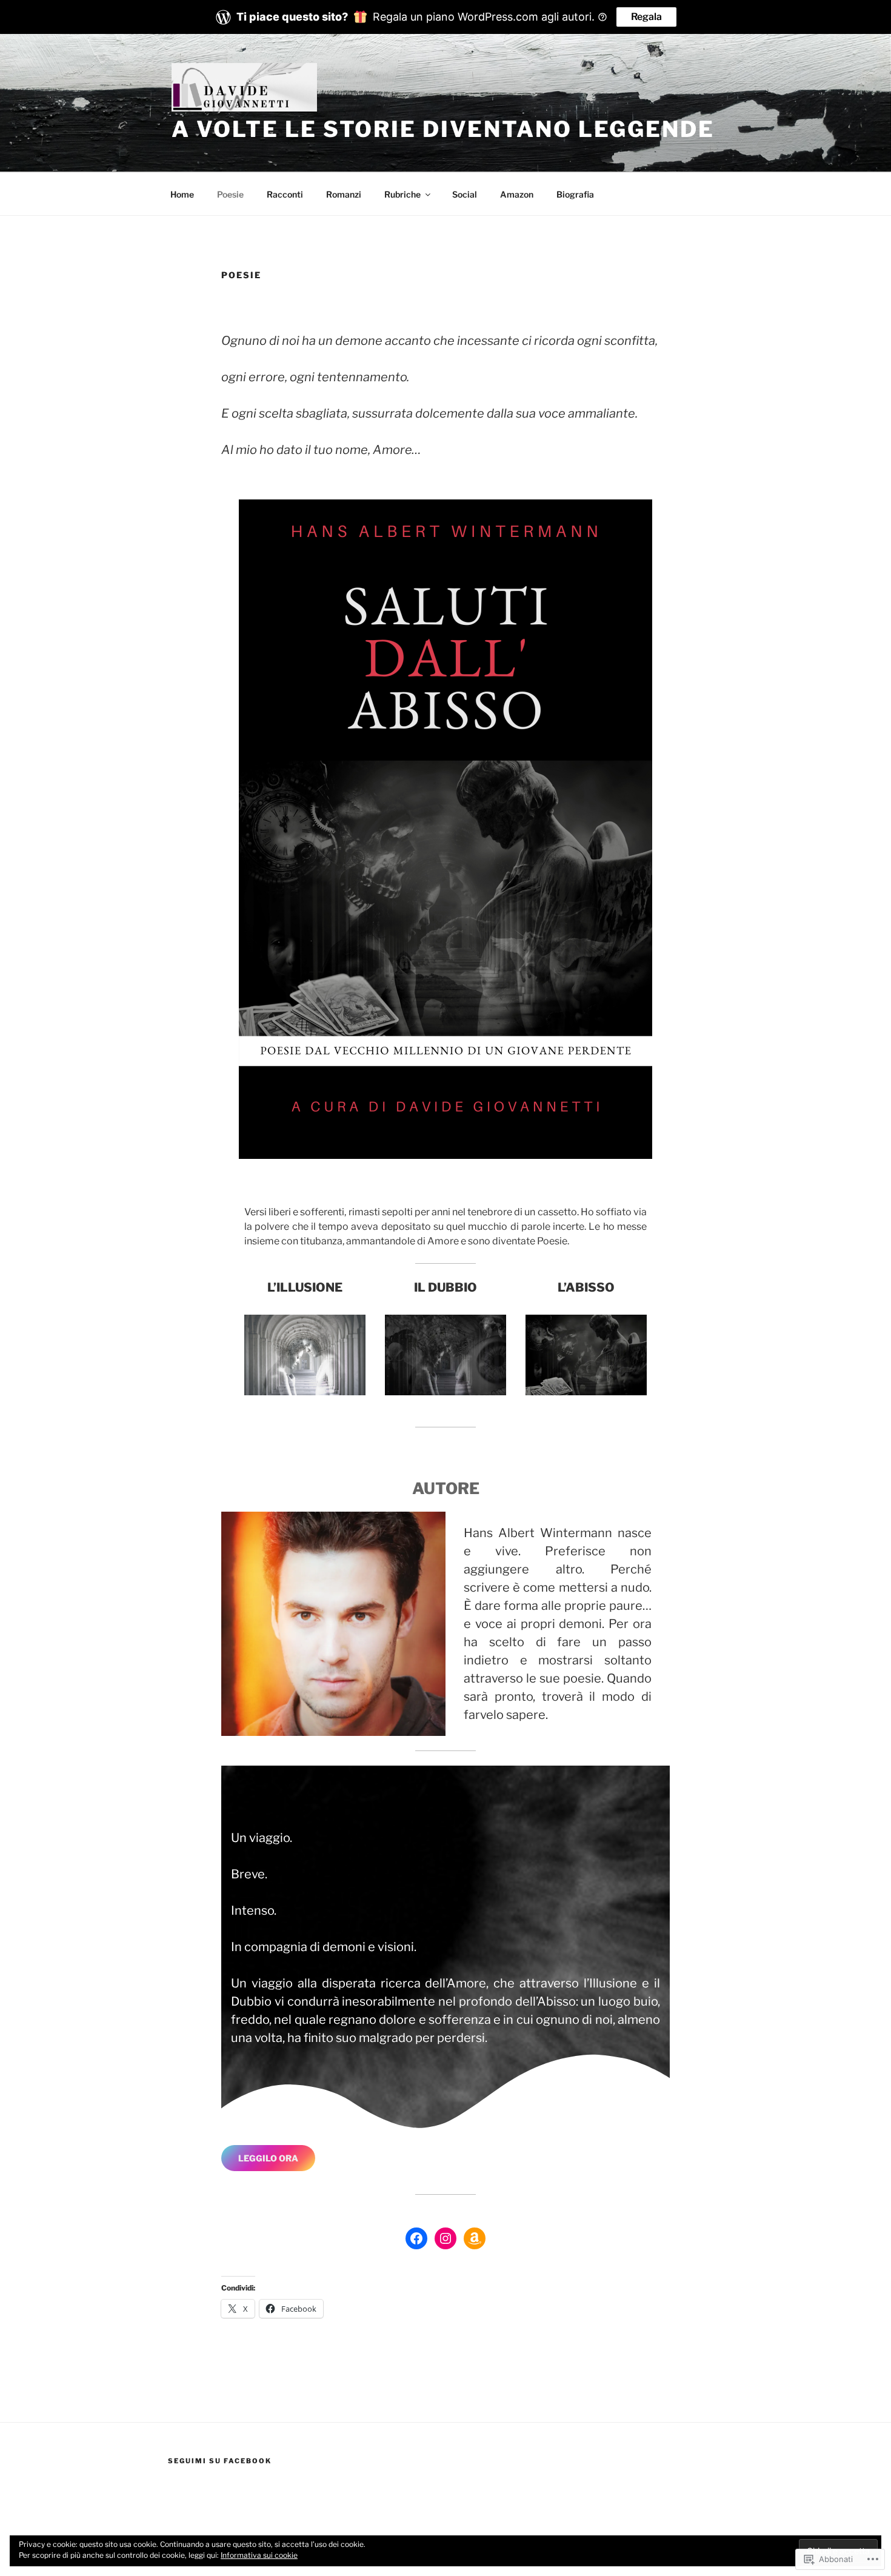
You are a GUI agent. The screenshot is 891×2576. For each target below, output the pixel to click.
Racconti (285, 194)
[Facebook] (416, 2238)
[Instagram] (446, 2238)
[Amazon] (475, 2238)
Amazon (517, 194)
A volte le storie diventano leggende (443, 129)
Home (182, 194)
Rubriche (402, 194)
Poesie (230, 194)
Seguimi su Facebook (220, 2461)
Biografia (575, 194)
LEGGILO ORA (268, 2158)
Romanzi (344, 194)
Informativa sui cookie (259, 2555)
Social (465, 194)
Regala (646, 17)
